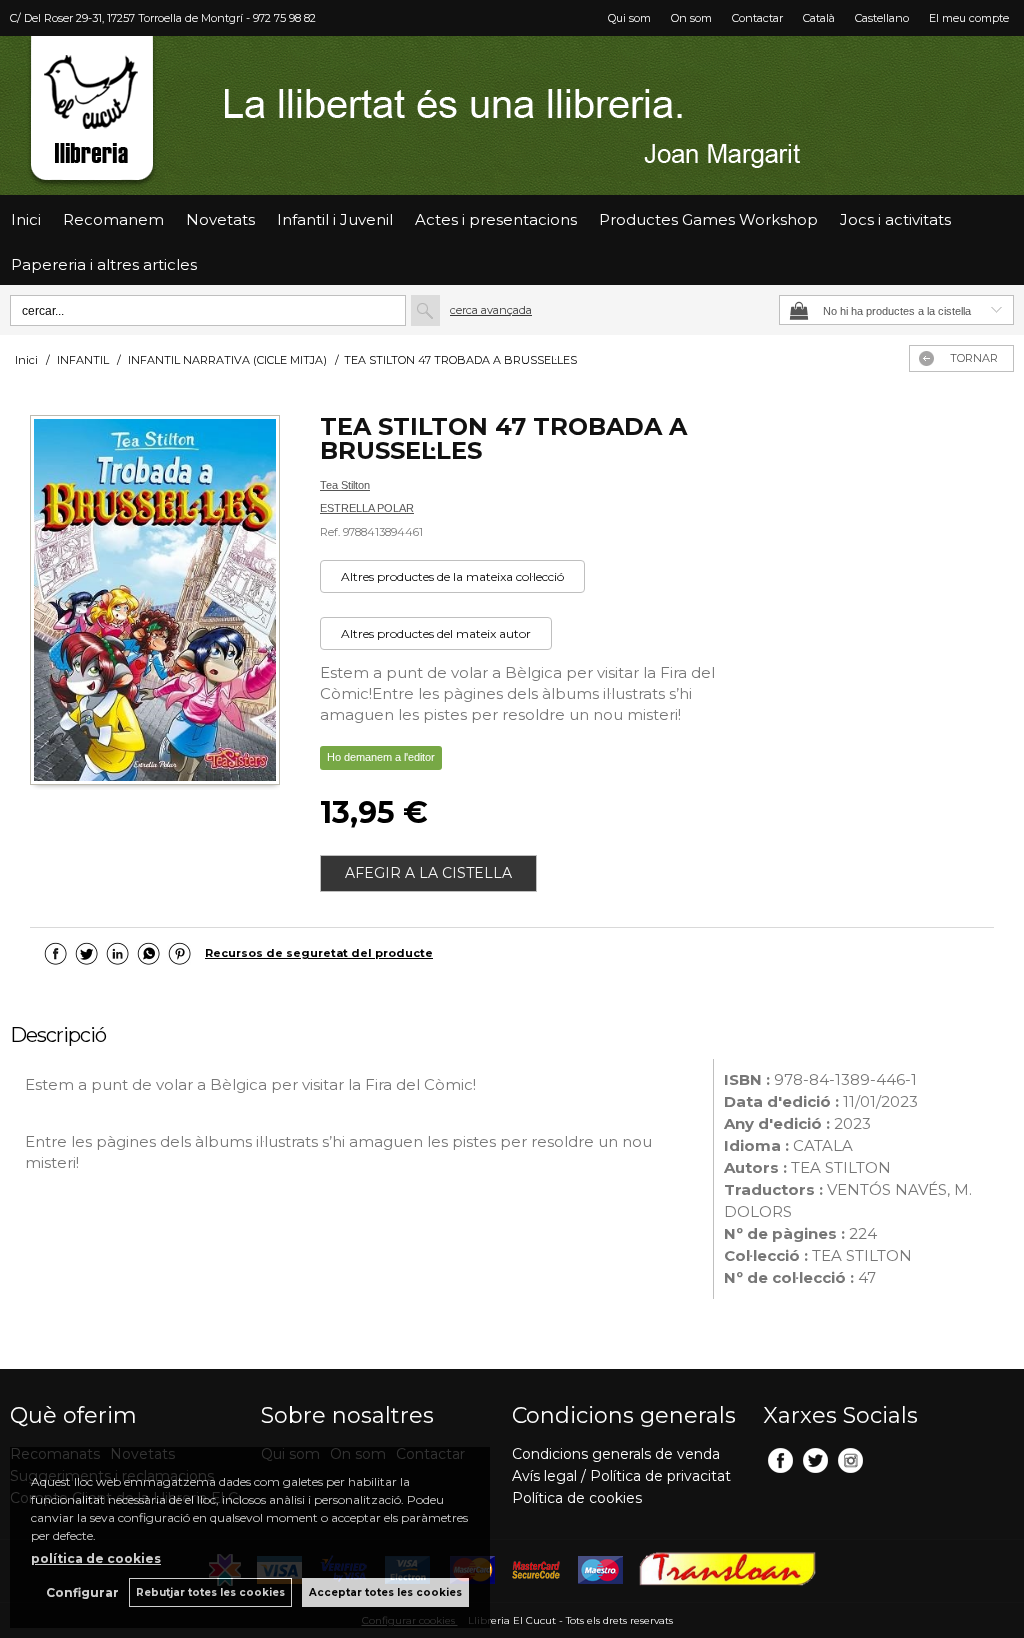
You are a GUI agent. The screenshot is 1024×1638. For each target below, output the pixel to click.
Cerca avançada (491, 310)
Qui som (629, 18)
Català (819, 18)
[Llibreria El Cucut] (512, 115)
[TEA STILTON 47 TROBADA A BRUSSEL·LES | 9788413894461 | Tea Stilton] (155, 602)
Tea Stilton (345, 485)
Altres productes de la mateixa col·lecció (452, 576)
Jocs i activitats (895, 219)
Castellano (882, 18)
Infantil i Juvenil (335, 219)
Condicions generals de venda (616, 1454)
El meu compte (969, 18)
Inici (26, 219)
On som (691, 18)
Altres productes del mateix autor (436, 633)
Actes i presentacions (496, 219)
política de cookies (96, 1558)
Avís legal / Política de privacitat (621, 1476)
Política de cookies (577, 1498)
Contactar (757, 18)
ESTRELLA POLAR (367, 508)
